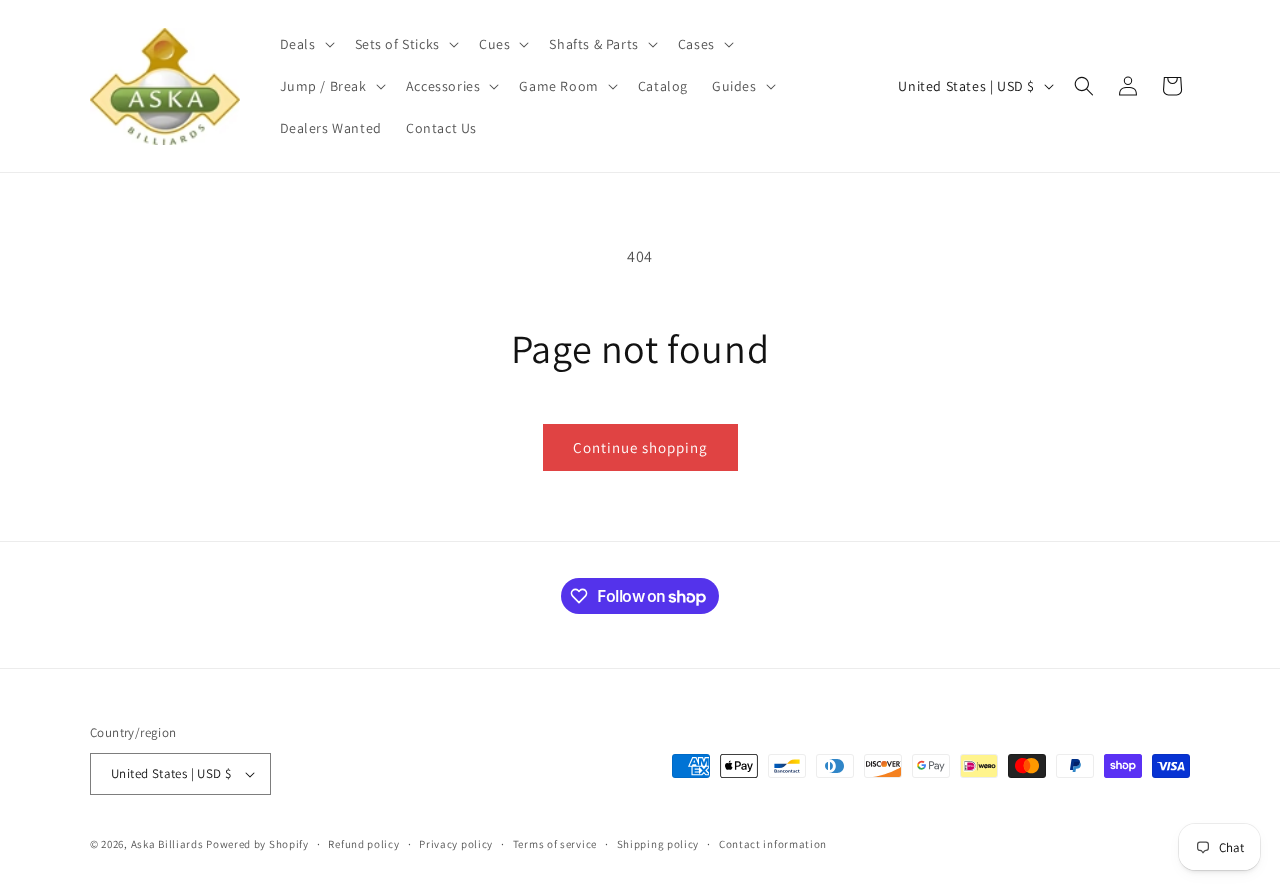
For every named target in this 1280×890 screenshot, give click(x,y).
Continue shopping (640, 447)
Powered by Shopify (257, 844)
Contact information (773, 844)
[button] (305, 44)
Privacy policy (456, 844)
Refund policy (363, 844)
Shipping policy (658, 844)
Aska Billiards (167, 844)
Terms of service (555, 844)
